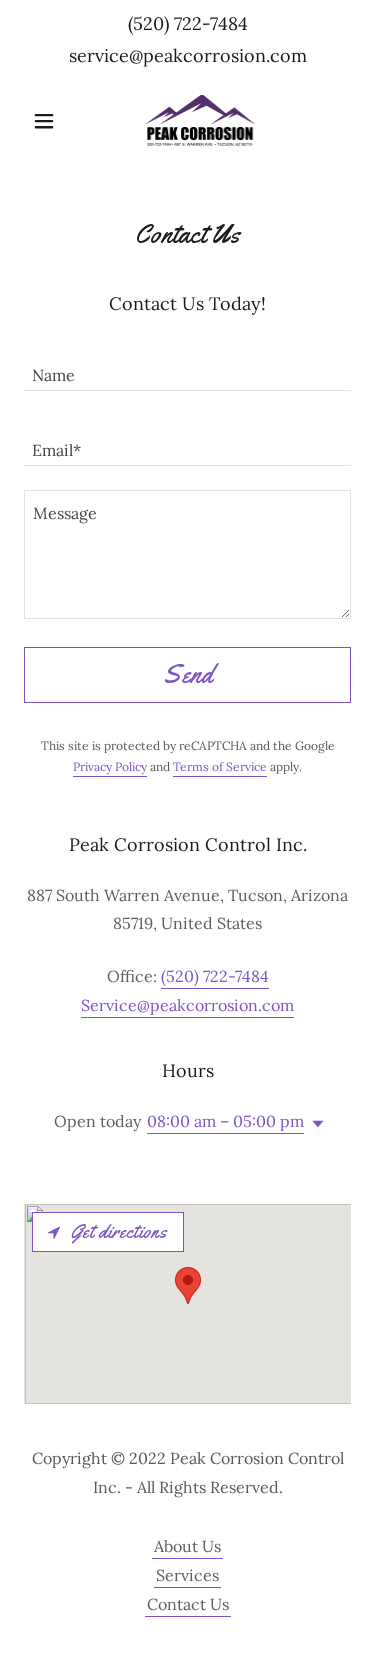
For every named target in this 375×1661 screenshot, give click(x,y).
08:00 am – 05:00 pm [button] (225, 1121)
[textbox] (187, 365)
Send (187, 674)
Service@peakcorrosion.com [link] (187, 1005)
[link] (187, 121)
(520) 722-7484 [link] (188, 23)
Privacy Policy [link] (110, 766)
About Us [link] (187, 1546)
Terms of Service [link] (220, 766)
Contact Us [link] (188, 1604)
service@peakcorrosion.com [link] (188, 55)
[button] (48, 121)
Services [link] (187, 1575)
